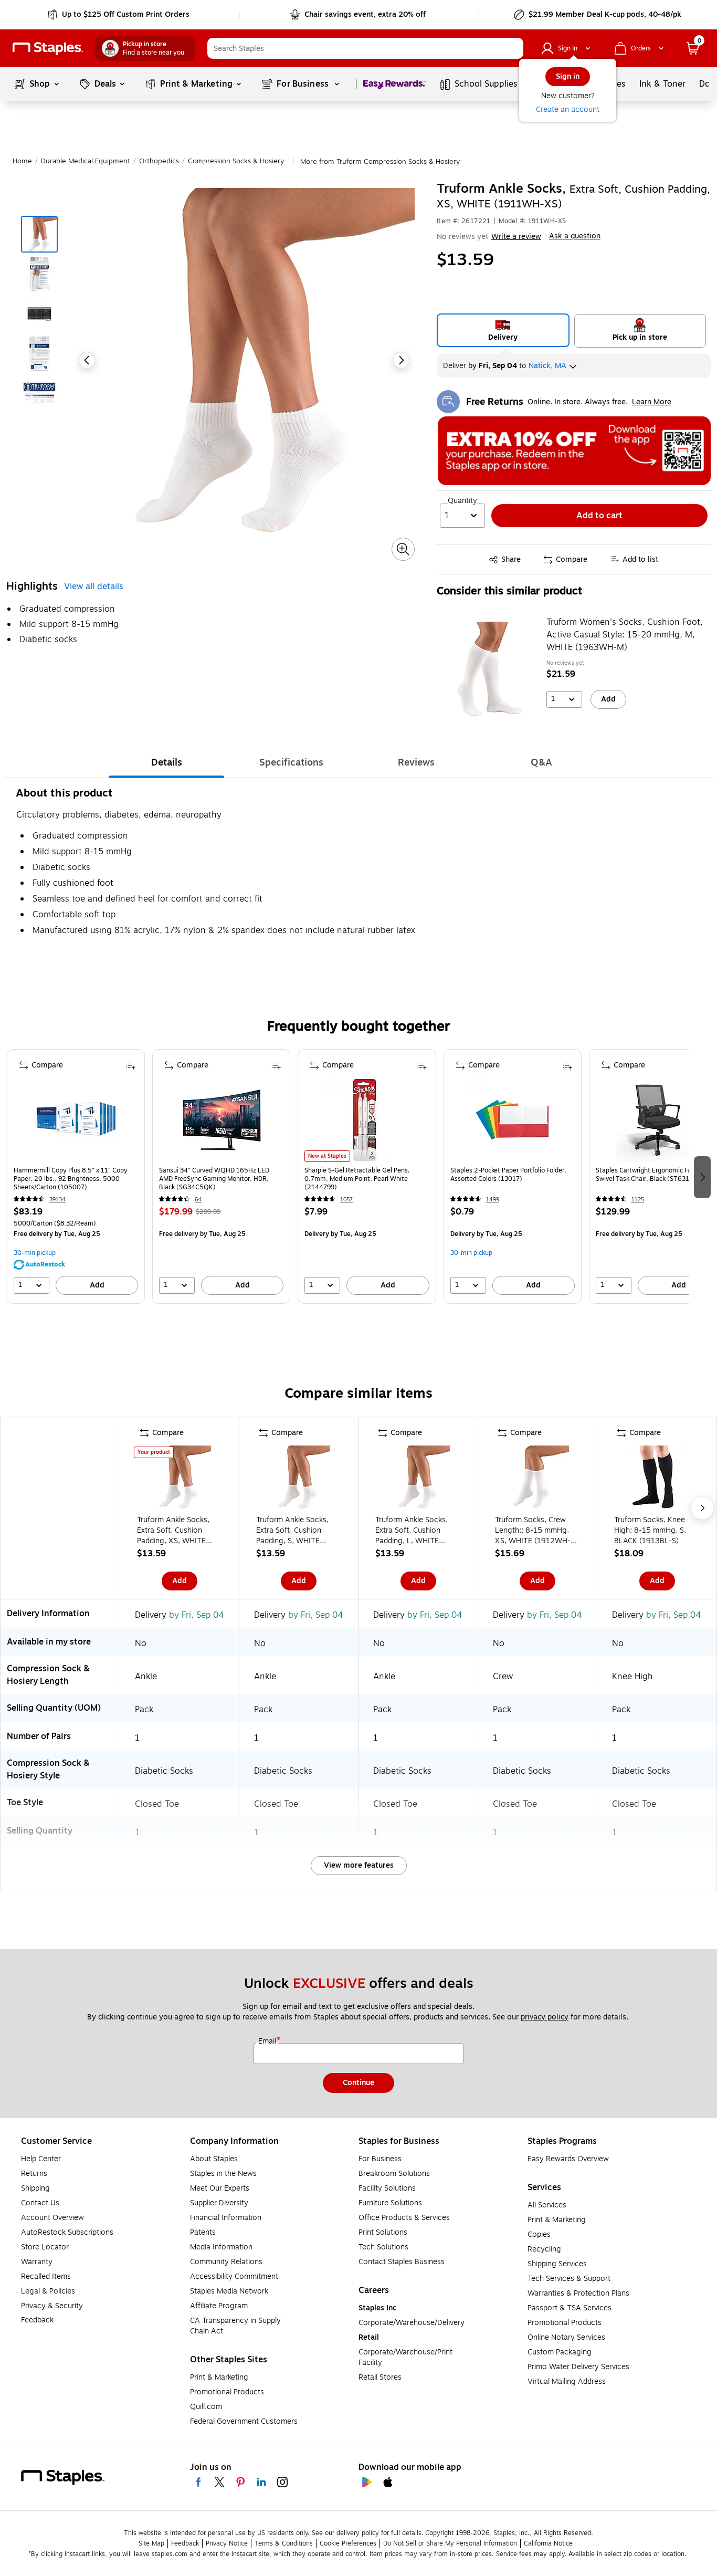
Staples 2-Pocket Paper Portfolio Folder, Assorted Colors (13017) (508, 1175)
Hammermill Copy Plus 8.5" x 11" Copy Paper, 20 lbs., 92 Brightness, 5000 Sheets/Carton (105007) (71, 1179)
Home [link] (22, 161)
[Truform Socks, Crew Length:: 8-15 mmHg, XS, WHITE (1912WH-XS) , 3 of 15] (537, 1479)
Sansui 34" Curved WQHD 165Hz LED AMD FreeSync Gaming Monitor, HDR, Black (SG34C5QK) (214, 1179)
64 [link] (198, 1200)
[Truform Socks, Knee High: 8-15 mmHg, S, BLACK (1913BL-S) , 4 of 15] (657, 1479)
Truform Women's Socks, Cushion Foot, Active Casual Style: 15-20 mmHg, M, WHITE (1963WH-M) (625, 635)
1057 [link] (346, 1200)
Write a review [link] (516, 237)
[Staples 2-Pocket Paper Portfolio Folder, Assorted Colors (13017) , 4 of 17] (512, 1120)
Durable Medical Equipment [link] (86, 161)
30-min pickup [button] (35, 1253)
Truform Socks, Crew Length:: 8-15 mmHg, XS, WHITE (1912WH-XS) (533, 1531)
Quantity (462, 501)
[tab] (166, 762)
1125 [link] (638, 1200)
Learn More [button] (652, 402)
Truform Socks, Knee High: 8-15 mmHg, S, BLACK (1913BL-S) (650, 1531)
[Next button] (401, 360)
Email (268, 2041)
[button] (513, 48)
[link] (119, 15)
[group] (76, 1176)
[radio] (503, 330)
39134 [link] (57, 1200)
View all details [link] (94, 587)
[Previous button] (87, 360)
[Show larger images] (403, 549)
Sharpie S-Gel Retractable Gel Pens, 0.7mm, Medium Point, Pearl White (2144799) (357, 1179)
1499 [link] (493, 1200)
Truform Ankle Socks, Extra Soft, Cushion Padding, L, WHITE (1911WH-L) (412, 1531)
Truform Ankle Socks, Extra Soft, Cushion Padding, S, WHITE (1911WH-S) (292, 1531)
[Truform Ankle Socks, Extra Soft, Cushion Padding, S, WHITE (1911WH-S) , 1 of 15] (299, 1479)
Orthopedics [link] (159, 161)
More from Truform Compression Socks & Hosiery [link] (380, 162)
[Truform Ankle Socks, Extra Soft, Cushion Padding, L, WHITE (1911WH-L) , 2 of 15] (418, 1479)
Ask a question (575, 236)
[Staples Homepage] (48, 49)
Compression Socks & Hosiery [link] (236, 161)
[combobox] (365, 48)
